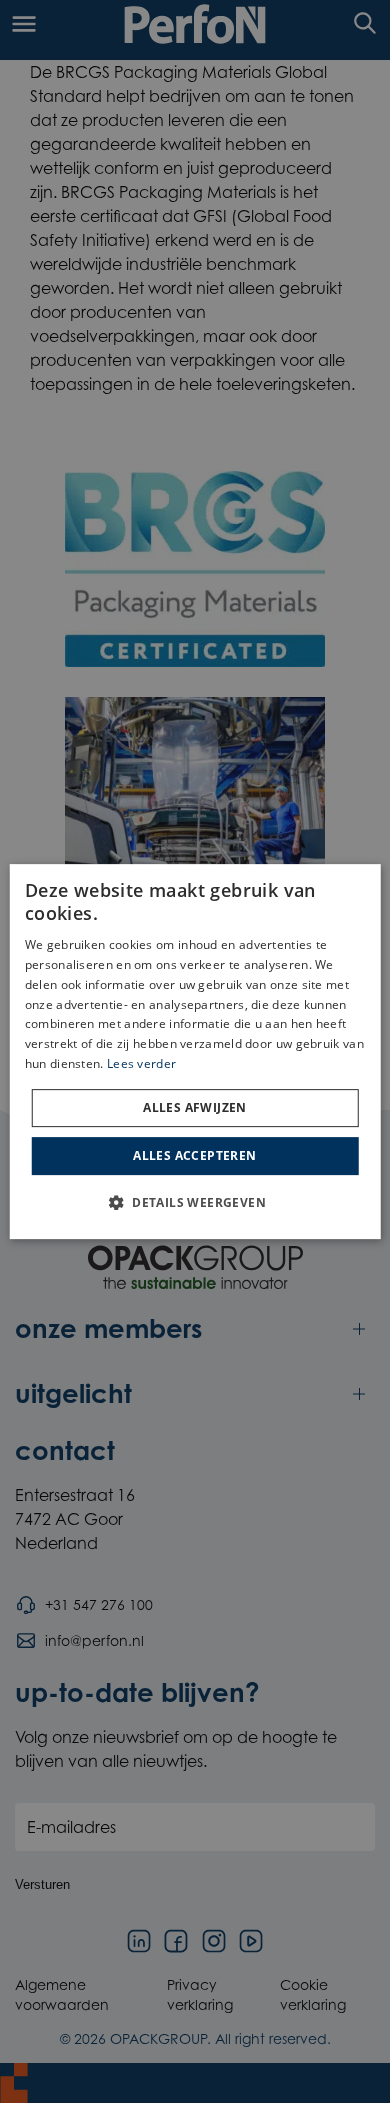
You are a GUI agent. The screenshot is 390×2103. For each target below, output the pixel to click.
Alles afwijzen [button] (195, 1107)
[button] (195, 1202)
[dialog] (195, 1052)
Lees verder (141, 1063)
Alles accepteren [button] (194, 1155)
